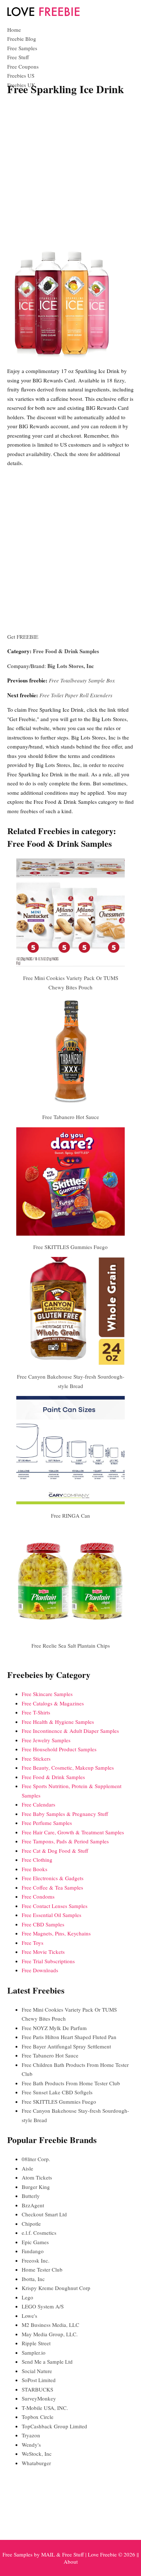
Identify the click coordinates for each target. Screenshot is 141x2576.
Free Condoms (38, 1896)
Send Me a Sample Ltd (47, 2362)
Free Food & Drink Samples (66, 651)
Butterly (31, 2196)
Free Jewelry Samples (46, 1740)
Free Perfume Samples (47, 1823)
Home (14, 30)
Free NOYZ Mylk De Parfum (54, 2028)
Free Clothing (37, 1860)
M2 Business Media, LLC (50, 2325)
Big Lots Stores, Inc (71, 666)
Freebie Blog (22, 39)
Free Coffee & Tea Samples (52, 1887)
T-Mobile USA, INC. (45, 2408)
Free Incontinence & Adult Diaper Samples (70, 1731)
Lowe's (29, 2316)
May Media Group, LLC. (50, 2334)
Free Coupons (23, 66)
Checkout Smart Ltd (44, 2214)
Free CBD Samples (43, 1924)
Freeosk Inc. (36, 2260)
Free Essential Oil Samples (52, 1915)
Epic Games (35, 2242)
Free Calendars (39, 1804)
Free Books (35, 1869)
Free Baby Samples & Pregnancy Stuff (65, 1814)
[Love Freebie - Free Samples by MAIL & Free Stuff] (43, 14)
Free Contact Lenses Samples (55, 1906)
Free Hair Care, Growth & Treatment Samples (73, 1832)
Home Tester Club (42, 2269)
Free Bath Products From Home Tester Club (71, 2083)
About (71, 2562)
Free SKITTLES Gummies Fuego (70, 1247)
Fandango (33, 2251)
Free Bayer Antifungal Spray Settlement (66, 2046)
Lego (27, 2297)
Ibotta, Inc (33, 2279)
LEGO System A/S (43, 2306)
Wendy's (31, 2445)
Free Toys (33, 1943)
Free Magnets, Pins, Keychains (56, 1933)
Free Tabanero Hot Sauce (71, 1117)
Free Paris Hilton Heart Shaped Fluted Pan (69, 2037)
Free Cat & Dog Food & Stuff (55, 1851)
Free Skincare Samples (47, 1694)
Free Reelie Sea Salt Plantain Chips (71, 1645)
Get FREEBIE (23, 637)
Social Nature (37, 2371)
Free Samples (22, 48)
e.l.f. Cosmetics (39, 2233)
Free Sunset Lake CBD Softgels (57, 2092)
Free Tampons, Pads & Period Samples (65, 1841)
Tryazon (31, 2435)
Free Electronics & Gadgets (53, 1878)
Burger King (36, 2187)
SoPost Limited (39, 2380)
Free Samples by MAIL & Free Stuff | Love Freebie (60, 2554)
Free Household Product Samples (59, 1749)
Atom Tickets (37, 2177)
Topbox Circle (38, 2417)
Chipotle (31, 2224)
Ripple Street (36, 2343)
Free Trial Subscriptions (48, 1961)
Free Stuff (18, 57)
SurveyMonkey (39, 2398)
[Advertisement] (70, 174)
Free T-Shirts (36, 1712)
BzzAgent (33, 2205)
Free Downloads (40, 1970)
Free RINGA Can (70, 1515)
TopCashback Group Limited (54, 2426)
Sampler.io (34, 2352)
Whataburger (36, 2463)
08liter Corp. (36, 2159)
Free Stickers (36, 1758)
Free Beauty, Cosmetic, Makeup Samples (68, 1768)
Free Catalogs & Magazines (53, 1703)
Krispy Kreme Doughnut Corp (56, 2288)
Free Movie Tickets (43, 1952)
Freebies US (21, 75)
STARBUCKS (37, 2389)
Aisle (27, 2168)
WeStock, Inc (37, 2454)
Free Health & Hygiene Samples (58, 1722)
